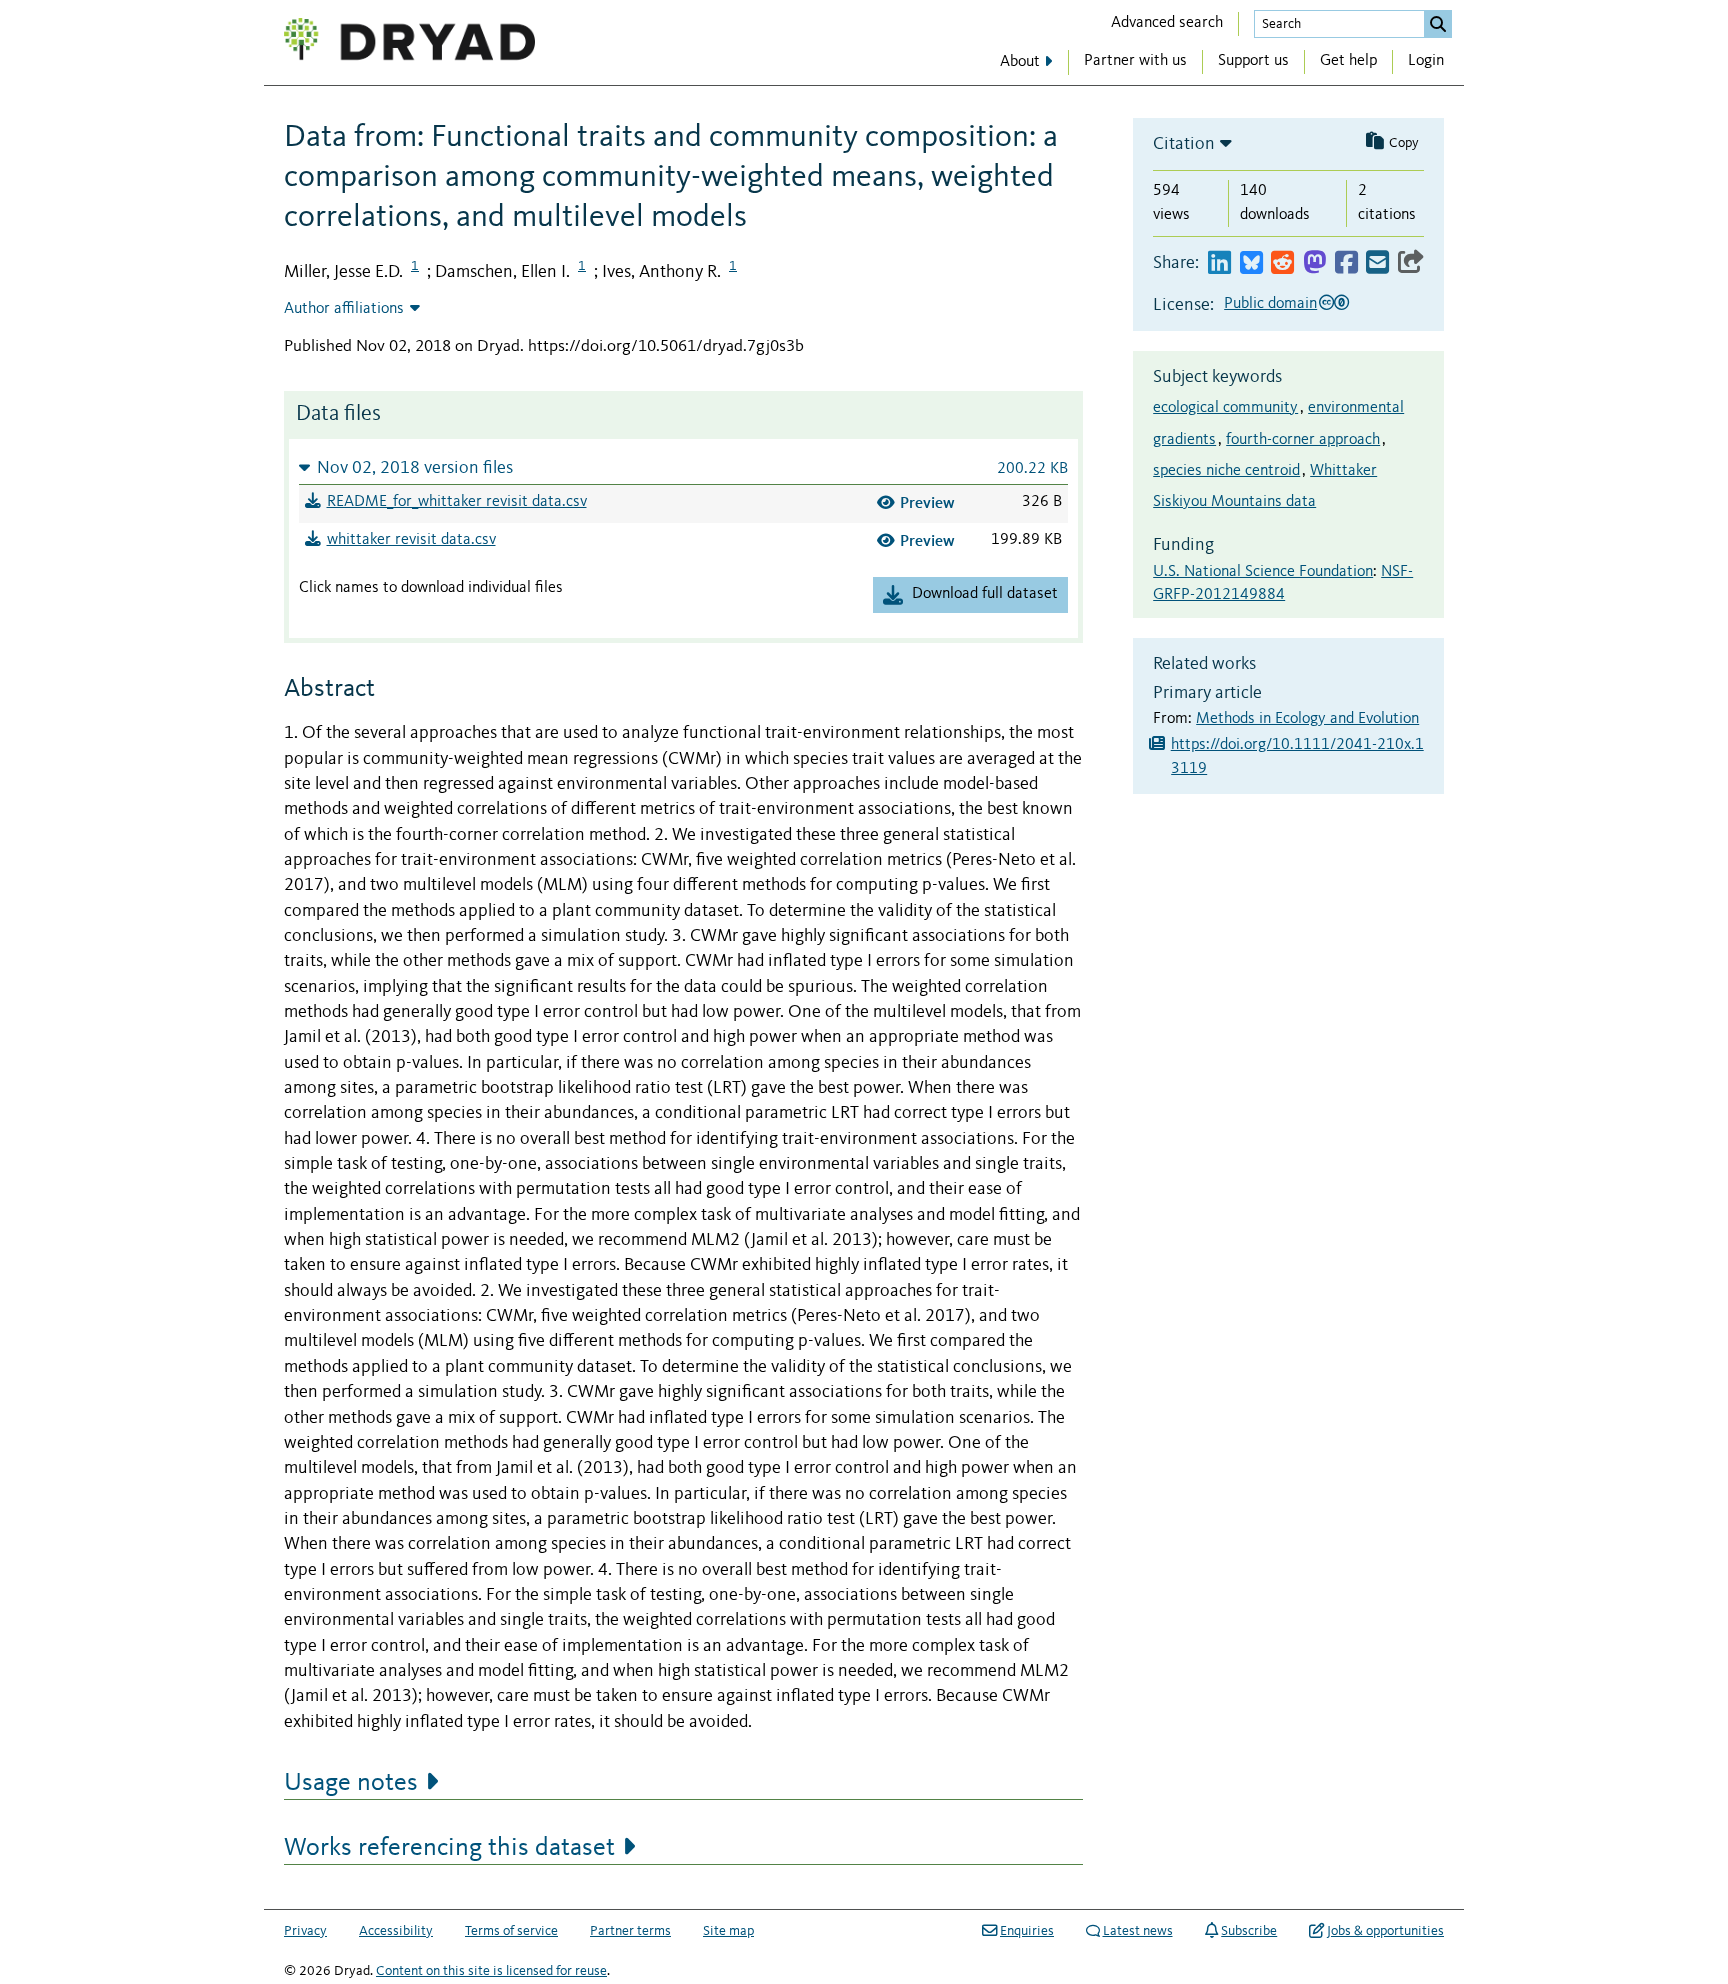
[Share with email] (1377, 263)
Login (1426, 61)
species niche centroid (1226, 471)
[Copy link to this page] (1411, 263)
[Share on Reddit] (1282, 263)
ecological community (1225, 408)
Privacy (305, 1931)
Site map (728, 1931)
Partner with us (1135, 61)
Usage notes (351, 1783)
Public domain (1270, 304)
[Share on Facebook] (1346, 263)
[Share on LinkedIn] (1219, 263)
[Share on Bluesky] (1251, 263)
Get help (1348, 61)
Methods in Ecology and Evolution (1307, 719)
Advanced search (1167, 23)
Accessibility (396, 1931)
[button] (683, 467)
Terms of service (511, 1931)
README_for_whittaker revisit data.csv (457, 502)
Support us (1253, 61)
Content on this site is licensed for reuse (491, 1971)
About (1020, 62)
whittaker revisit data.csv (411, 540)
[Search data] (1438, 24)
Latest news (1138, 1931)
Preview (927, 502)
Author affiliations (344, 309)
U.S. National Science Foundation (1263, 572)
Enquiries (1027, 1931)
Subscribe (1249, 1931)
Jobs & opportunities (1385, 1931)
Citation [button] (1184, 144)
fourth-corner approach (1303, 440)
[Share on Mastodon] (1314, 263)
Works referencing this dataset (449, 1848)
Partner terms (630, 1931)
